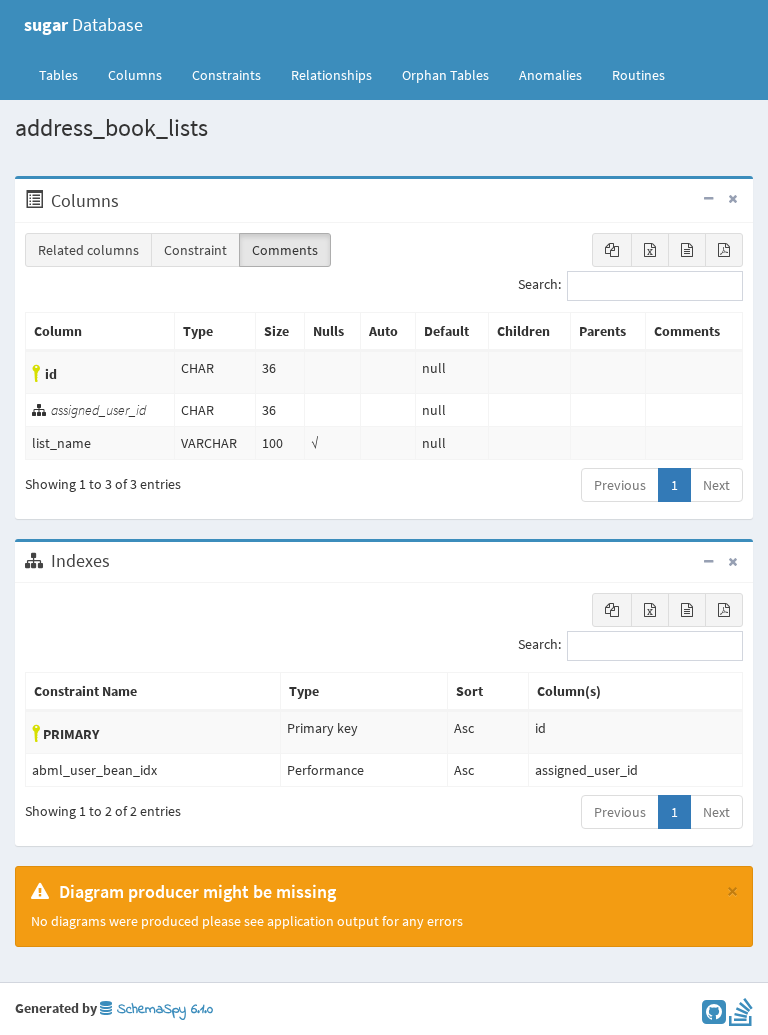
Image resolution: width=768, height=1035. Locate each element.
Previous (620, 485)
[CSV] (687, 250)
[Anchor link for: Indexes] (120, 561)
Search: (539, 285)
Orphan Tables (445, 75)
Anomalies (550, 75)
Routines (638, 75)
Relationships (331, 75)
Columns (135, 75)
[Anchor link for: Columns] (129, 201)
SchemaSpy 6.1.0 (162, 1009)
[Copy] (612, 250)
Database (83, 24)
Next (716, 485)
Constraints (226, 75)
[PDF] (724, 250)
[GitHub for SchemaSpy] (714, 1017)
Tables (66, 74)
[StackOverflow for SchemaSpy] (741, 1017)
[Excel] (650, 250)
